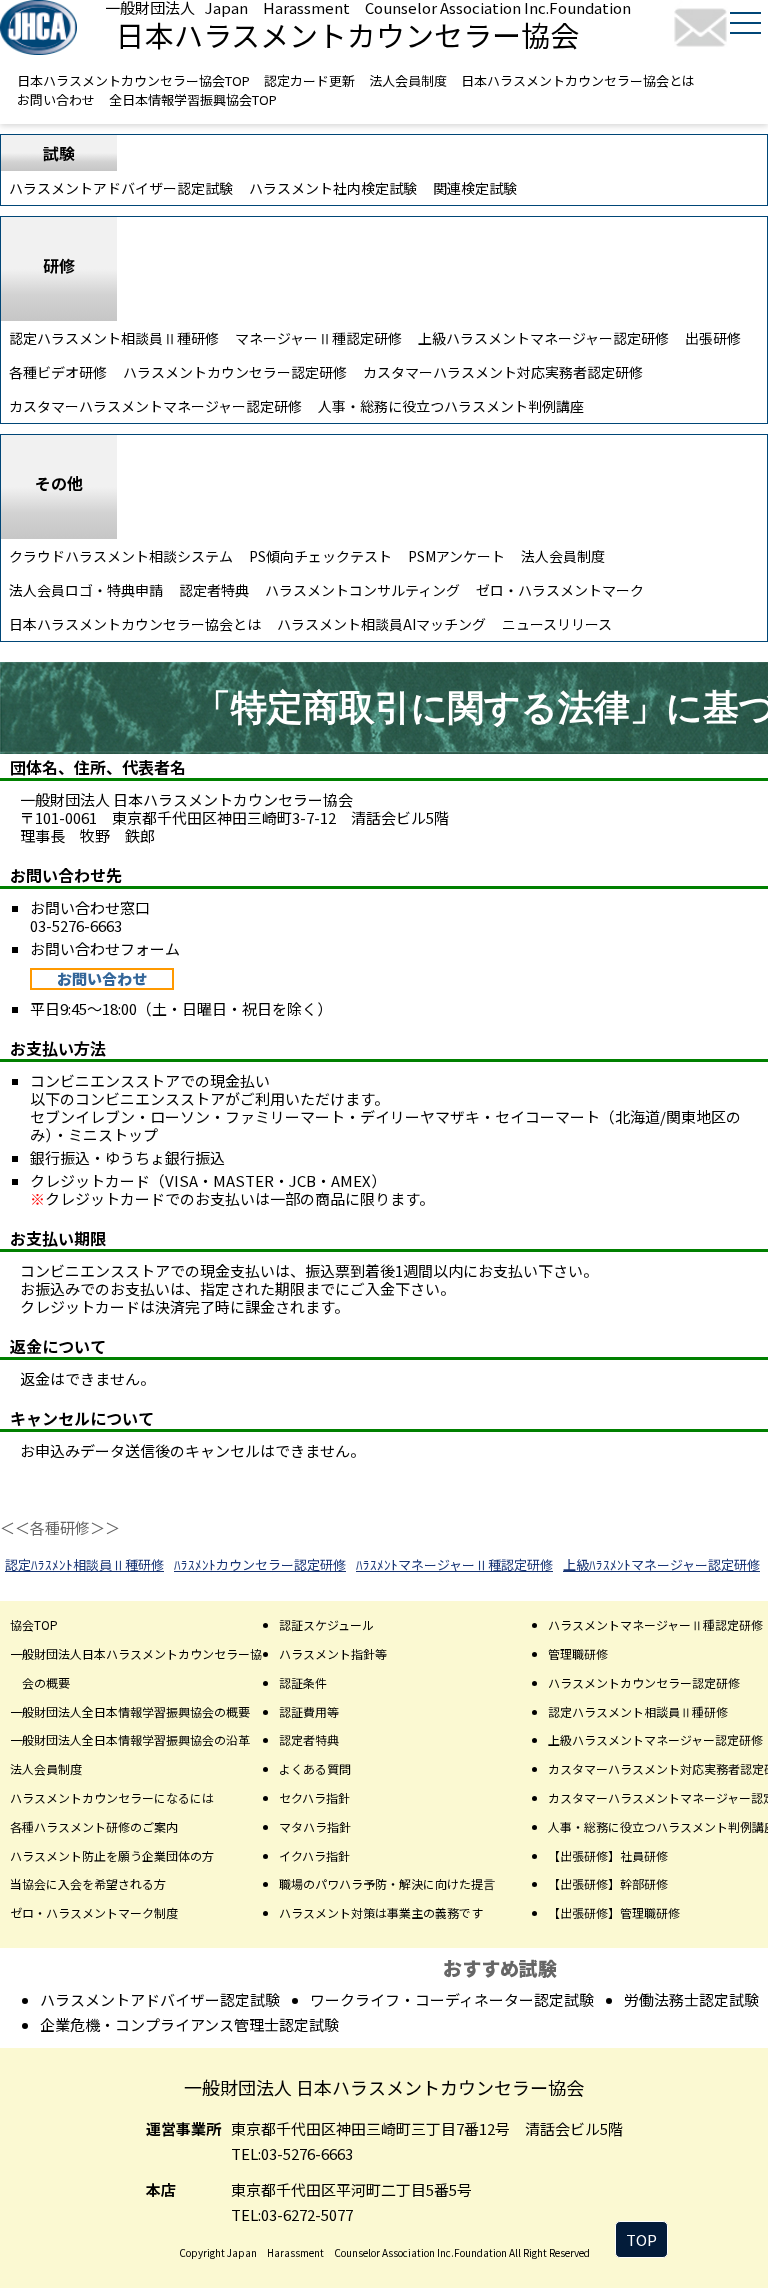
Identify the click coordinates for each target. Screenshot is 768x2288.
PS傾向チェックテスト (320, 556)
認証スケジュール (326, 1624)
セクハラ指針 (314, 1797)
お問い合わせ (56, 99)
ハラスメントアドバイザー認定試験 (121, 188)
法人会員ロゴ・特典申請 (86, 590)
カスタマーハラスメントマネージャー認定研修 (155, 406)
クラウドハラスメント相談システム (121, 556)
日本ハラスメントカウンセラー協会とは (578, 80)
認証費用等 (309, 1711)
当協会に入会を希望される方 (88, 1883)
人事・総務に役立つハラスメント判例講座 (451, 406)
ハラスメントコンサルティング (362, 590)
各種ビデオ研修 (58, 372)
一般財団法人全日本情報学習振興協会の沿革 (130, 1739)
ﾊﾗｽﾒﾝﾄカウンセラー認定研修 (260, 1564)
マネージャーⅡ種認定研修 (318, 338)
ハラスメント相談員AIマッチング (381, 624)
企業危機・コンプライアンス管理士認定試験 (189, 2024)
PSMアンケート (456, 556)
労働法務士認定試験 (691, 1999)
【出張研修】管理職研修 (614, 1912)
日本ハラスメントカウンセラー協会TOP (133, 80)
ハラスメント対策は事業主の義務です (381, 1912)
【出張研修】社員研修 (608, 1855)
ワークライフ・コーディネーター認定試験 (452, 1999)
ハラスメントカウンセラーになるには (112, 1797)
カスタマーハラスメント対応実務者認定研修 (503, 372)
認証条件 (303, 1682)
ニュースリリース (557, 624)
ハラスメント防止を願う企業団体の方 (112, 1855)
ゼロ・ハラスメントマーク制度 (94, 1912)
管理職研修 (578, 1653)
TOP (641, 2239)
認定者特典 (214, 590)
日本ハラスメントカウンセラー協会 (347, 34)
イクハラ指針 (314, 1855)
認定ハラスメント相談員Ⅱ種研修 (114, 338)
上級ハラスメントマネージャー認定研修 (543, 338)
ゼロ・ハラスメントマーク (560, 590)
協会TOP (34, 1624)
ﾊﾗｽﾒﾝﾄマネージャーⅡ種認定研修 (454, 1564)
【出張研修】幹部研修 (608, 1883)
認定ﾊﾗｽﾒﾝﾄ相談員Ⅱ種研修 (84, 1564)
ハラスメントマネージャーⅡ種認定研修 (655, 1624)
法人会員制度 (408, 80)
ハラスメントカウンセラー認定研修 (235, 372)
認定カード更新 (309, 80)
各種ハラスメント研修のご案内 (94, 1826)
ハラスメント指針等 (333, 1653)
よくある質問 (315, 1768)
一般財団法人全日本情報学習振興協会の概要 (130, 1711)
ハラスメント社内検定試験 (333, 188)
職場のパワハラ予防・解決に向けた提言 (387, 1883)
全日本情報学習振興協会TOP (193, 99)
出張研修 (713, 338)
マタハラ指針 (315, 1826)
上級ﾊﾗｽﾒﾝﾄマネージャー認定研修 (661, 1564)
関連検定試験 (475, 188)
